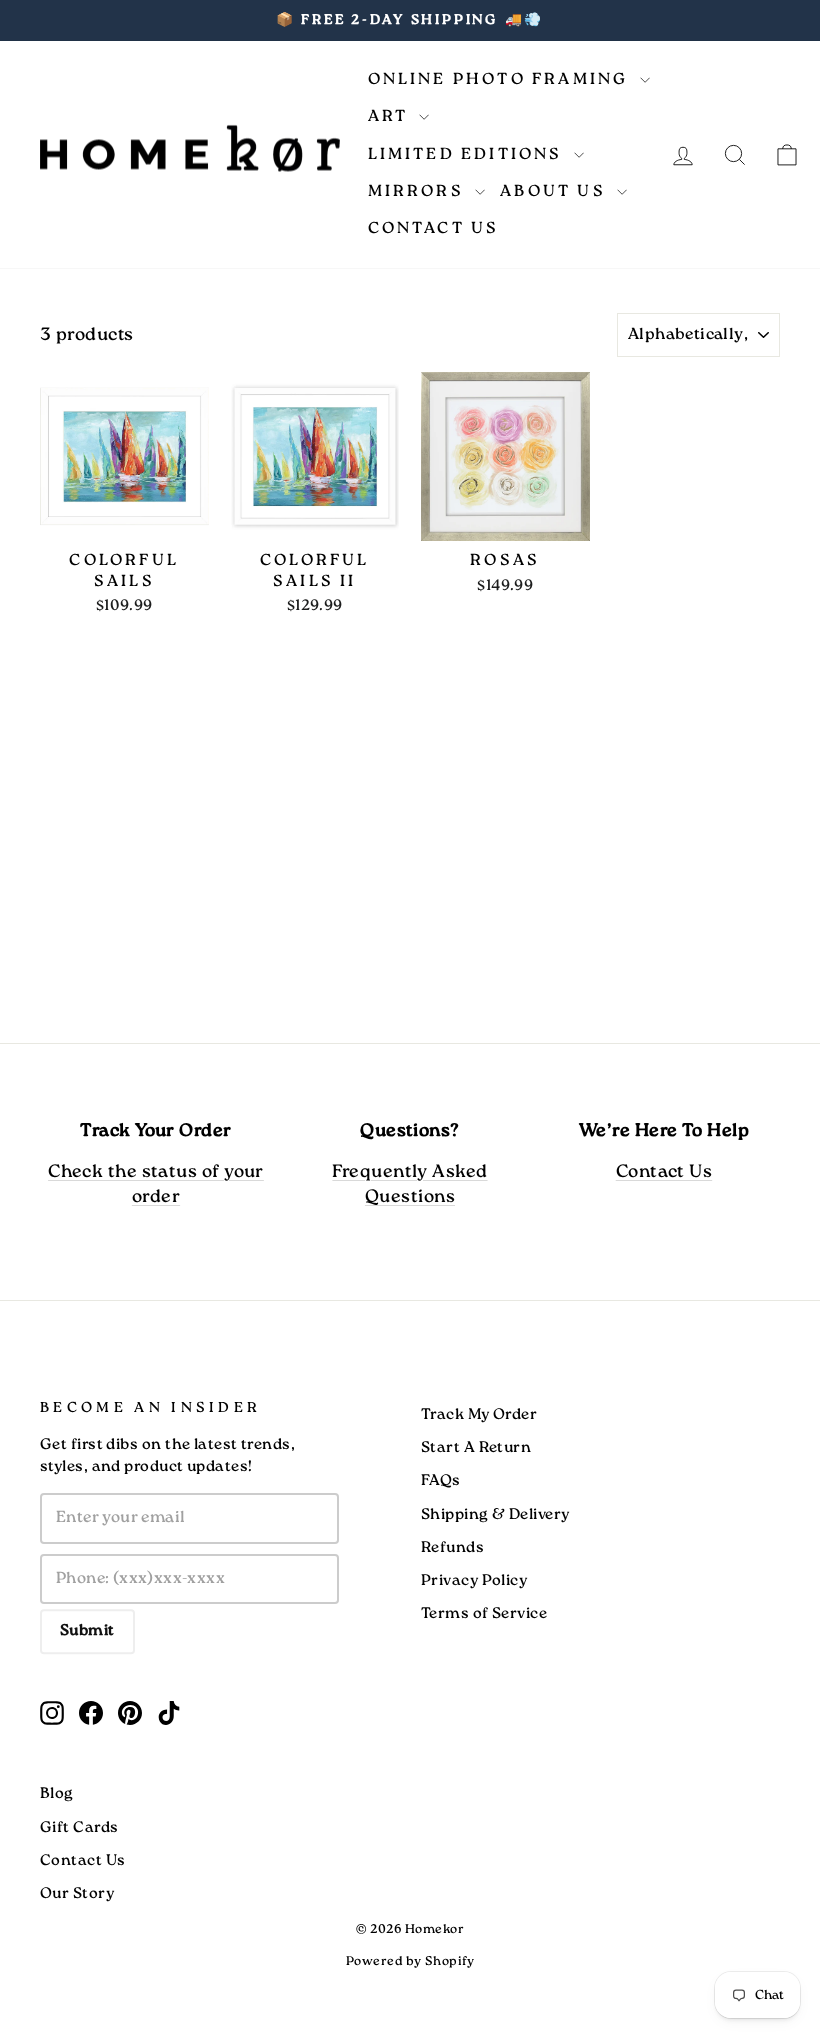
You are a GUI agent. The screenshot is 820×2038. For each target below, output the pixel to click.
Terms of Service (484, 1614)
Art (391, 116)
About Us (556, 191)
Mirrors (419, 191)
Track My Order (479, 1415)
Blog (57, 1794)
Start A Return (476, 1448)
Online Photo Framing (501, 79)
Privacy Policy (474, 1581)
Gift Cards (79, 1828)
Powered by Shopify (410, 1961)
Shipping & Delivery (495, 1515)
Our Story (77, 1894)
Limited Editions (468, 154)
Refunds (452, 1548)
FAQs (441, 1481)
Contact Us (434, 228)
